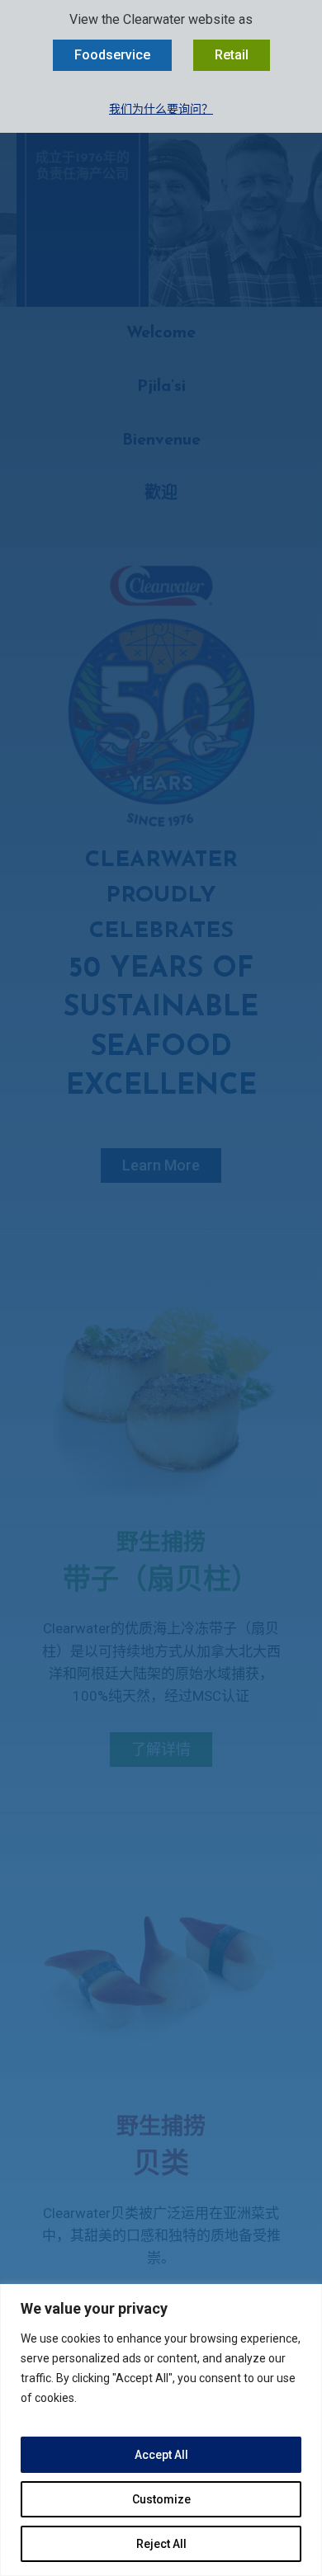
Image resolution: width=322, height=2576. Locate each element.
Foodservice (112, 55)
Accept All (161, 2455)
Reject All (161, 2544)
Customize (161, 2499)
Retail (232, 55)
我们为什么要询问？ (161, 109)
